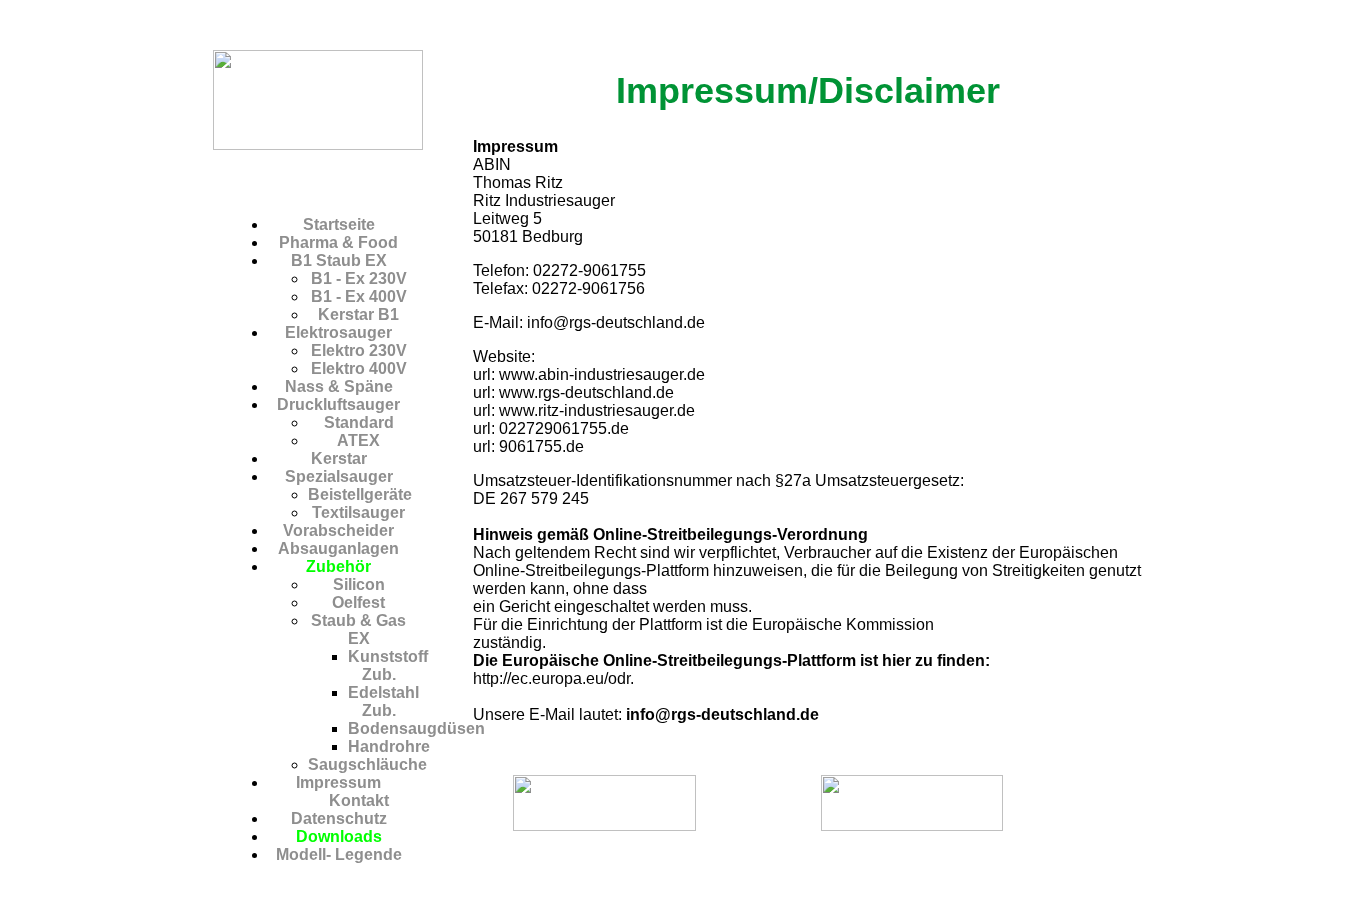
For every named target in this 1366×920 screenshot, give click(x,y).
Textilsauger (358, 512)
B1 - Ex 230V (359, 278)
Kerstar (339, 458)
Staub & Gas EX (358, 629)
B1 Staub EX (339, 260)
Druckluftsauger (338, 404)
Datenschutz (339, 818)
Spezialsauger (339, 476)
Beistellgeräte (360, 494)
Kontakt (359, 800)
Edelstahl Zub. (383, 701)
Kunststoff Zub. (388, 665)
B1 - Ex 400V (359, 296)
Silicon (359, 584)
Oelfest (358, 602)
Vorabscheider (338, 530)
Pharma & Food (338, 242)
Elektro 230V (359, 350)
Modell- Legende (339, 854)
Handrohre (389, 746)
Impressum (338, 782)
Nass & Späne (339, 386)
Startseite (339, 224)
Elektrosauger (338, 332)
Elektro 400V (359, 368)
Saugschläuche (367, 764)
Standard (359, 422)
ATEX (358, 440)
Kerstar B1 (358, 314)
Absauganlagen (338, 548)
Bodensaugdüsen (416, 728)
